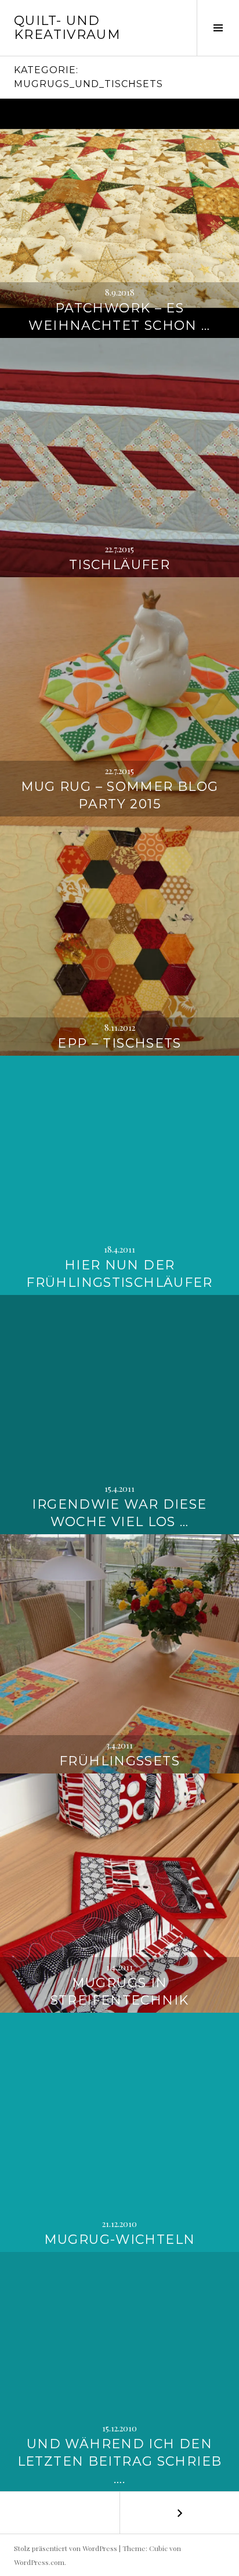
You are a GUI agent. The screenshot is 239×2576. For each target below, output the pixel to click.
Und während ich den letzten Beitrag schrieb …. (120, 2461)
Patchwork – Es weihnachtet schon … (119, 317)
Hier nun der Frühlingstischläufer (119, 1274)
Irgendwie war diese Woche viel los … (119, 1513)
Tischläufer (119, 565)
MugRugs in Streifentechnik (120, 1992)
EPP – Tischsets (119, 1043)
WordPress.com (39, 2562)
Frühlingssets (119, 1761)
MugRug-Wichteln (120, 2239)
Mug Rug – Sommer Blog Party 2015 (120, 795)
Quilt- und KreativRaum (67, 28)
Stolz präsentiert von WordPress (66, 2548)
